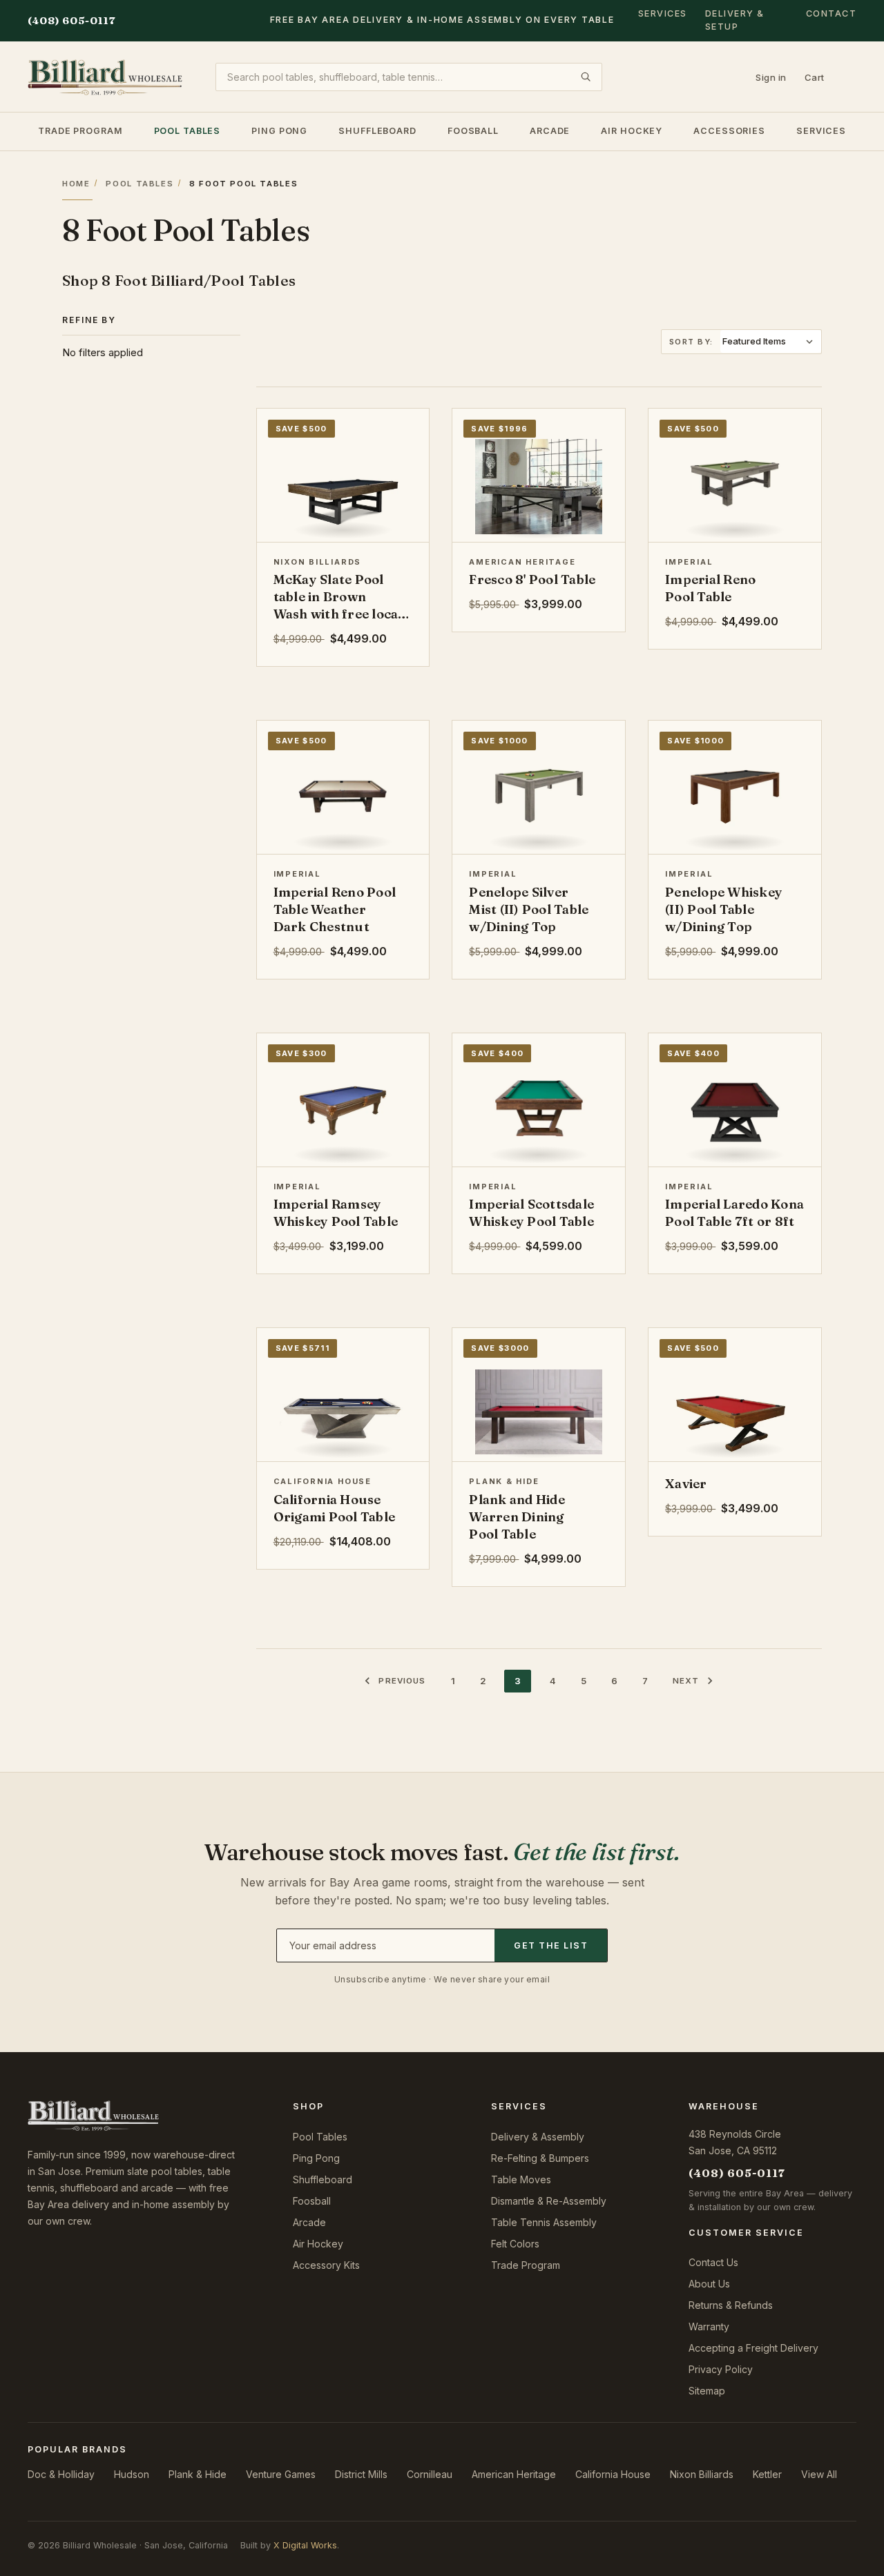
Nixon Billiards (702, 2474)
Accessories (729, 130)
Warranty (709, 2326)
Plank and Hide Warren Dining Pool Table (517, 1517)
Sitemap (707, 2391)
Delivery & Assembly (538, 2137)
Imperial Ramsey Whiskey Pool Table (336, 1213)
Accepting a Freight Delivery (753, 2348)
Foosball (473, 130)
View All (819, 2474)
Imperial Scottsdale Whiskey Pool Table (531, 1213)
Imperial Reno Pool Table (710, 588)
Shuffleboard (377, 130)
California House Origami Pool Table (335, 1508)
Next (686, 1681)
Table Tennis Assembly (544, 2222)
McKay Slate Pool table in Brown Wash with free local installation (338, 597)
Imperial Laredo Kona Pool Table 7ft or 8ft (734, 1213)
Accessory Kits (326, 2265)
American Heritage (514, 2474)
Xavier (686, 1484)
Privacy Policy (721, 2369)
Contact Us (713, 2262)
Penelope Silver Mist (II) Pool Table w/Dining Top (529, 909)
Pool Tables (188, 130)
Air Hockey (632, 130)
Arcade (550, 130)
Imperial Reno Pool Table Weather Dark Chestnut (335, 909)
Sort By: (691, 342)
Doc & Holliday (61, 2474)
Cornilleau (430, 2474)
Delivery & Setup (735, 20)
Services (663, 13)
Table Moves (521, 2179)
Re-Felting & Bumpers (540, 2158)
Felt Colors (515, 2244)
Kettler (767, 2474)
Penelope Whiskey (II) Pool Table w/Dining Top (724, 909)
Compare (381, 430)
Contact (832, 13)
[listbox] (771, 341)
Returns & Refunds (731, 2305)
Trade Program (80, 130)
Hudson (132, 2474)
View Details (343, 523)
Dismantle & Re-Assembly (549, 2201)
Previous (402, 1681)
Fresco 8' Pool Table (532, 579)
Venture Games (281, 2474)
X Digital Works (305, 2545)
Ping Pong (279, 130)
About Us (709, 2284)
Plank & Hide (198, 2474)
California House (613, 2474)
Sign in (771, 77)
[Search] (586, 77)
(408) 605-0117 (72, 20)
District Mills (361, 2474)
